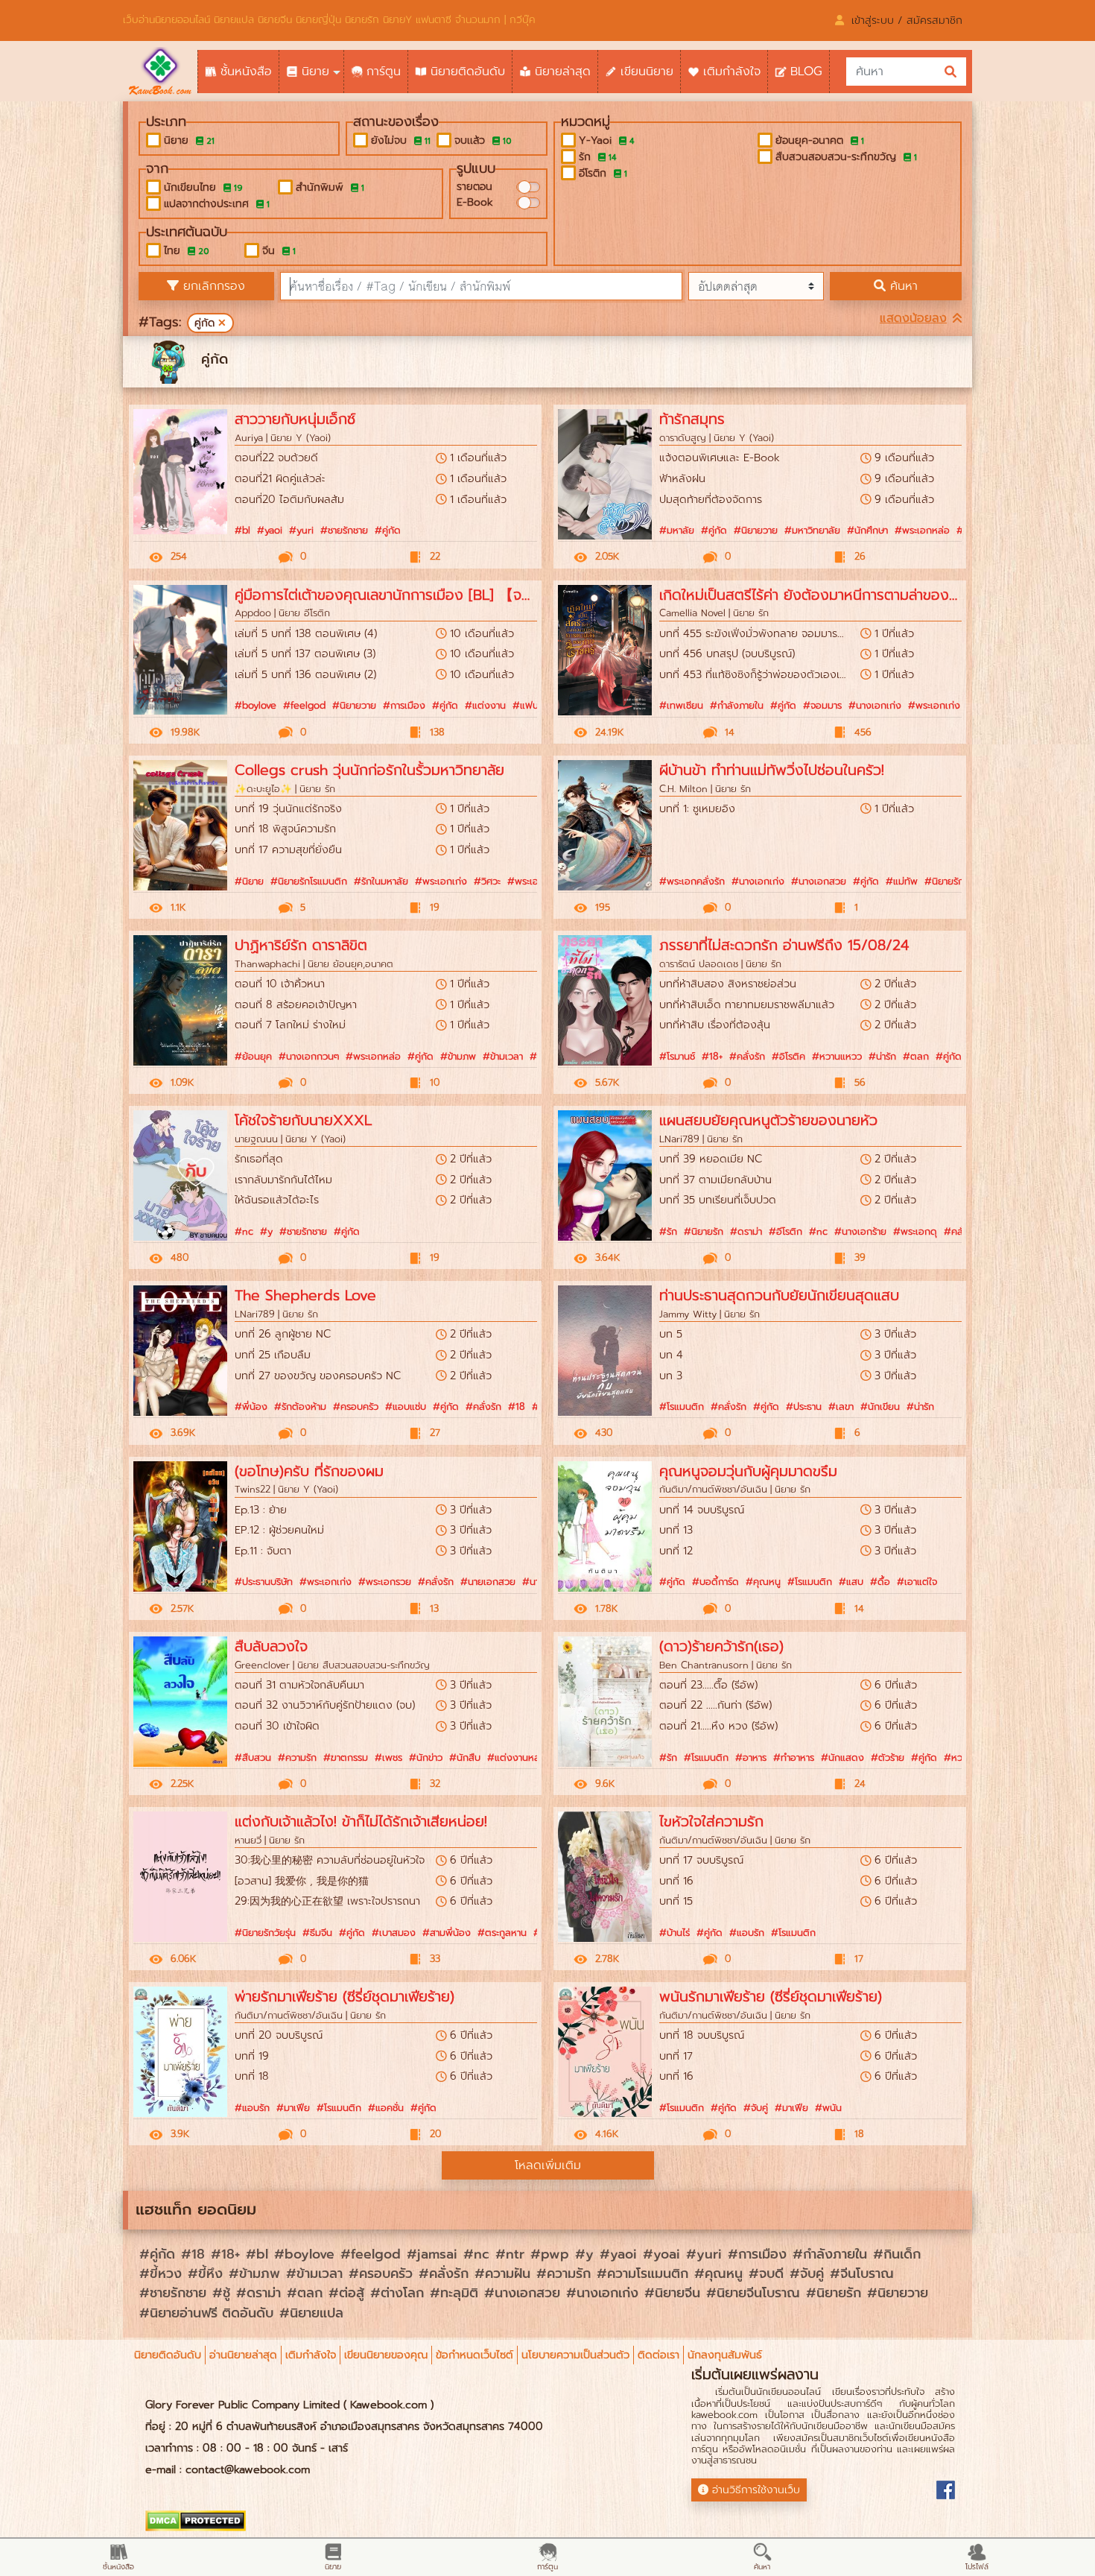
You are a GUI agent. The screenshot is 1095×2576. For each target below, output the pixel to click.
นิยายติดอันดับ (168, 2355)
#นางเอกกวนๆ (309, 1056)
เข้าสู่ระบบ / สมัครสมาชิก (907, 20)
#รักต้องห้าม (300, 1406)
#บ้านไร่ (675, 1933)
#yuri (301, 530)
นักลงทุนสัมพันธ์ (725, 2355)
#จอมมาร (822, 705)
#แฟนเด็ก (533, 705)
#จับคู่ (756, 2108)
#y (266, 1231)
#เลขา (841, 1406)
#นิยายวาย (756, 530)
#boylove (256, 705)
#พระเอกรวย (385, 1582)
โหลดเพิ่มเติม (548, 2165)
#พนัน (828, 2108)
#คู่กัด (388, 530)
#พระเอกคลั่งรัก (692, 881)
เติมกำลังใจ (311, 2355)
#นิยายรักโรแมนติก (309, 881)
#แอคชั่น (386, 2108)
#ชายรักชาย (344, 530)
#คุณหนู (763, 1582)
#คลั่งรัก (747, 1056)
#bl (242, 530)
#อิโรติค (788, 1056)
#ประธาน (804, 1406)
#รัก (668, 1231)
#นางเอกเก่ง (875, 705)
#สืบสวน (253, 1757)
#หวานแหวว (837, 1056)
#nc (244, 1231)
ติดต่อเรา (658, 2355)
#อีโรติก (785, 1231)
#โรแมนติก (682, 1406)
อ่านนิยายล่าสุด (243, 2355)
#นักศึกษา (867, 530)
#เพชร (388, 1757)
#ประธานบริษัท (264, 1582)
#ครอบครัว (356, 1406)
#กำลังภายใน (737, 705)
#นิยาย (249, 881)
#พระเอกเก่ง (934, 705)
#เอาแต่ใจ (917, 1582)
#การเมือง (404, 705)
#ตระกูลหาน (502, 1933)
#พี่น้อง (251, 1406)
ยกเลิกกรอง (212, 286)
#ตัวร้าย (888, 1757)
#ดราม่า (746, 1231)
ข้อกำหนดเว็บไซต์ (475, 2355)
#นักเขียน (880, 1406)
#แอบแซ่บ (406, 1406)
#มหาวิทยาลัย (812, 530)
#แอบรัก (747, 1933)
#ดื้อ (880, 1582)
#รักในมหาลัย (381, 881)
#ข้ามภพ (458, 1056)
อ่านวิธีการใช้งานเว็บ (756, 2490)
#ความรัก (297, 1757)
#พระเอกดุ (915, 1231)
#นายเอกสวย (488, 1582)
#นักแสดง (842, 1757)
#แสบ (851, 1582)
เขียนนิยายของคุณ (386, 2355)
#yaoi (270, 530)
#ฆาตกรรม (346, 1757)
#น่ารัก (882, 1056)
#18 (517, 1406)
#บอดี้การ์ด (715, 1582)
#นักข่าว (426, 1757)
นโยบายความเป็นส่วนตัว (575, 2355)
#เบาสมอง (394, 1933)
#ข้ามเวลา (503, 1056)
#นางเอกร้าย (860, 1231)
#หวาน (958, 1757)
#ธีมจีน (317, 1933)
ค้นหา (902, 286)
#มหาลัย (677, 530)
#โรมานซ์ (677, 1056)
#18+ (712, 1056)
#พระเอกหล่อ (922, 530)
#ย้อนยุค (253, 1056)
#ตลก (916, 1056)
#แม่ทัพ (902, 881)
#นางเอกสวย (819, 881)
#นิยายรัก (704, 1231)
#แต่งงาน (485, 705)
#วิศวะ (487, 881)
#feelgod (304, 705)
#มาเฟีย (293, 2108)
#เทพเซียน (681, 705)
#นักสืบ (465, 1757)
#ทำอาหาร (794, 1757)
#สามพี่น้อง (447, 1933)
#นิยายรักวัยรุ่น (265, 1933)
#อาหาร (751, 1757)
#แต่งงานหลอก (520, 1757)
